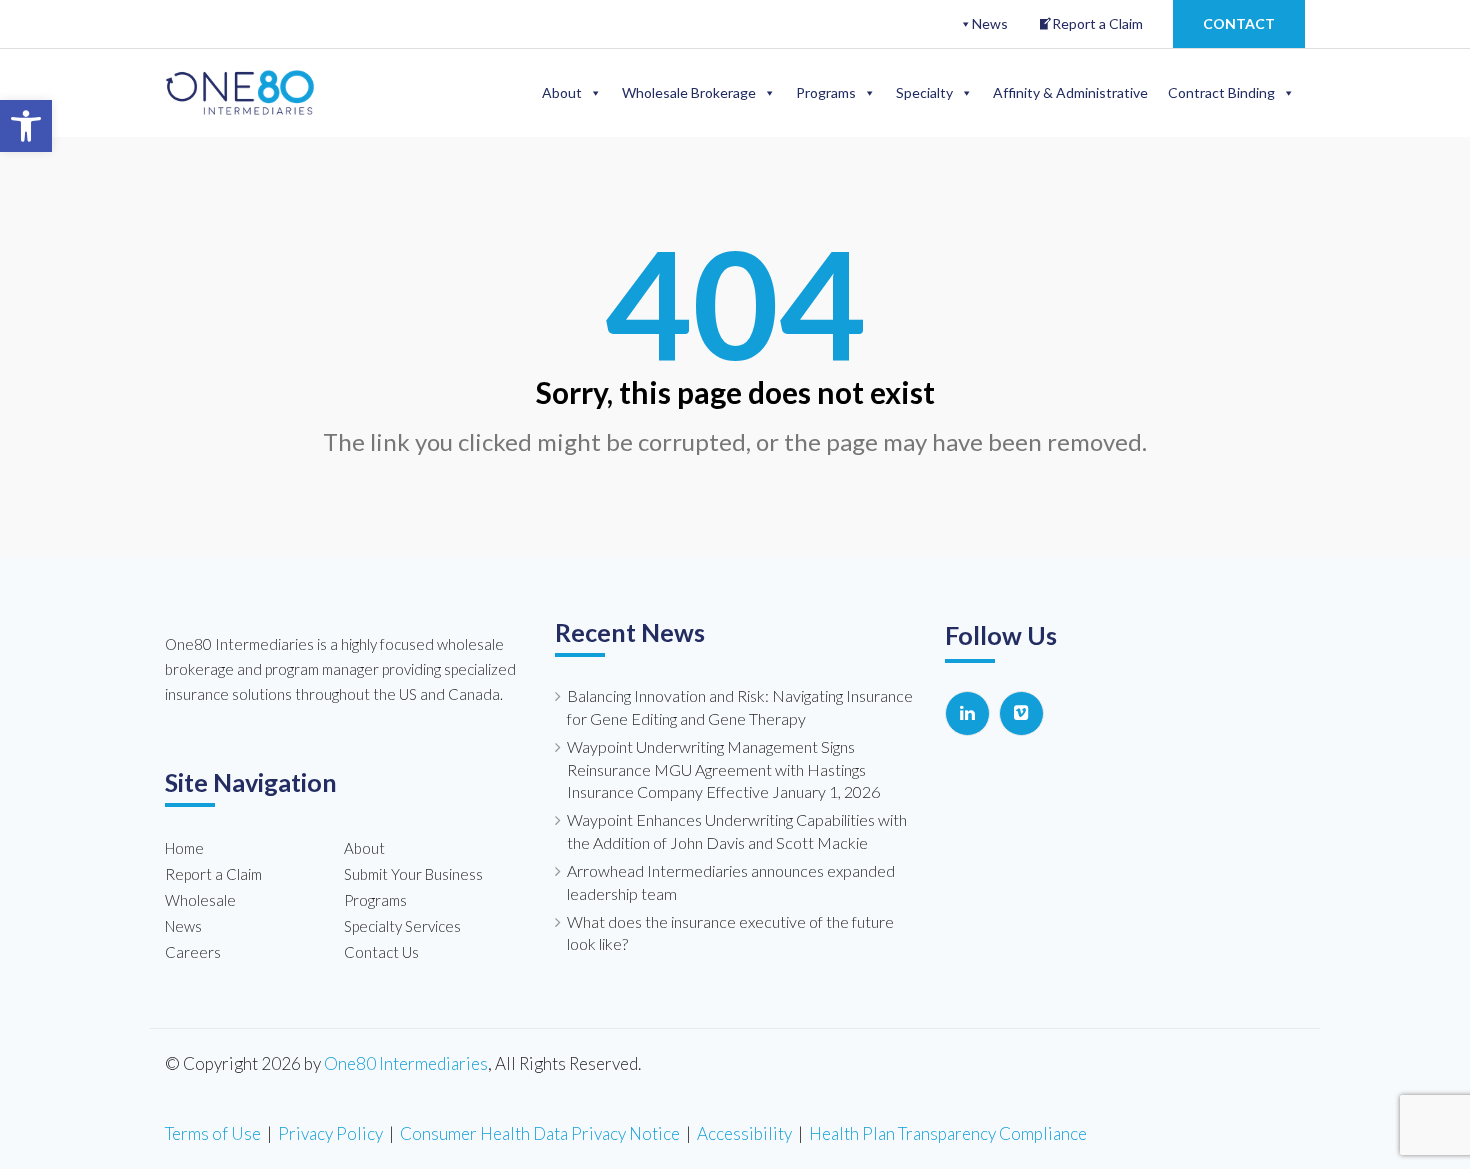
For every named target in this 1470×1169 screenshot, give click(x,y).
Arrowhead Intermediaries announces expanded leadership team (731, 882)
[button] (26, 126)
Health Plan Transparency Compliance (948, 1133)
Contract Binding (1221, 92)
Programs (826, 92)
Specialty (924, 92)
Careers (193, 952)
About (562, 92)
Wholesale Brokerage (689, 92)
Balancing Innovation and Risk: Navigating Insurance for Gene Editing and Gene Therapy (740, 707)
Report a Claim (1097, 23)
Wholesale (200, 900)
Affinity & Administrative (1070, 92)
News (990, 23)
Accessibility (744, 1133)
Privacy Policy (330, 1133)
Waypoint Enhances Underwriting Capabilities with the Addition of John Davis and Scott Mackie (737, 831)
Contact (1239, 23)
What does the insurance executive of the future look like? (730, 933)
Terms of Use (213, 1133)
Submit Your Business (413, 874)
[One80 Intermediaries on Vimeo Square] (1021, 713)
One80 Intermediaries (406, 1063)
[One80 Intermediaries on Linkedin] (967, 713)
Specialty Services (402, 926)
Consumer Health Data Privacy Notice (540, 1133)
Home (184, 848)
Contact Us (381, 952)
